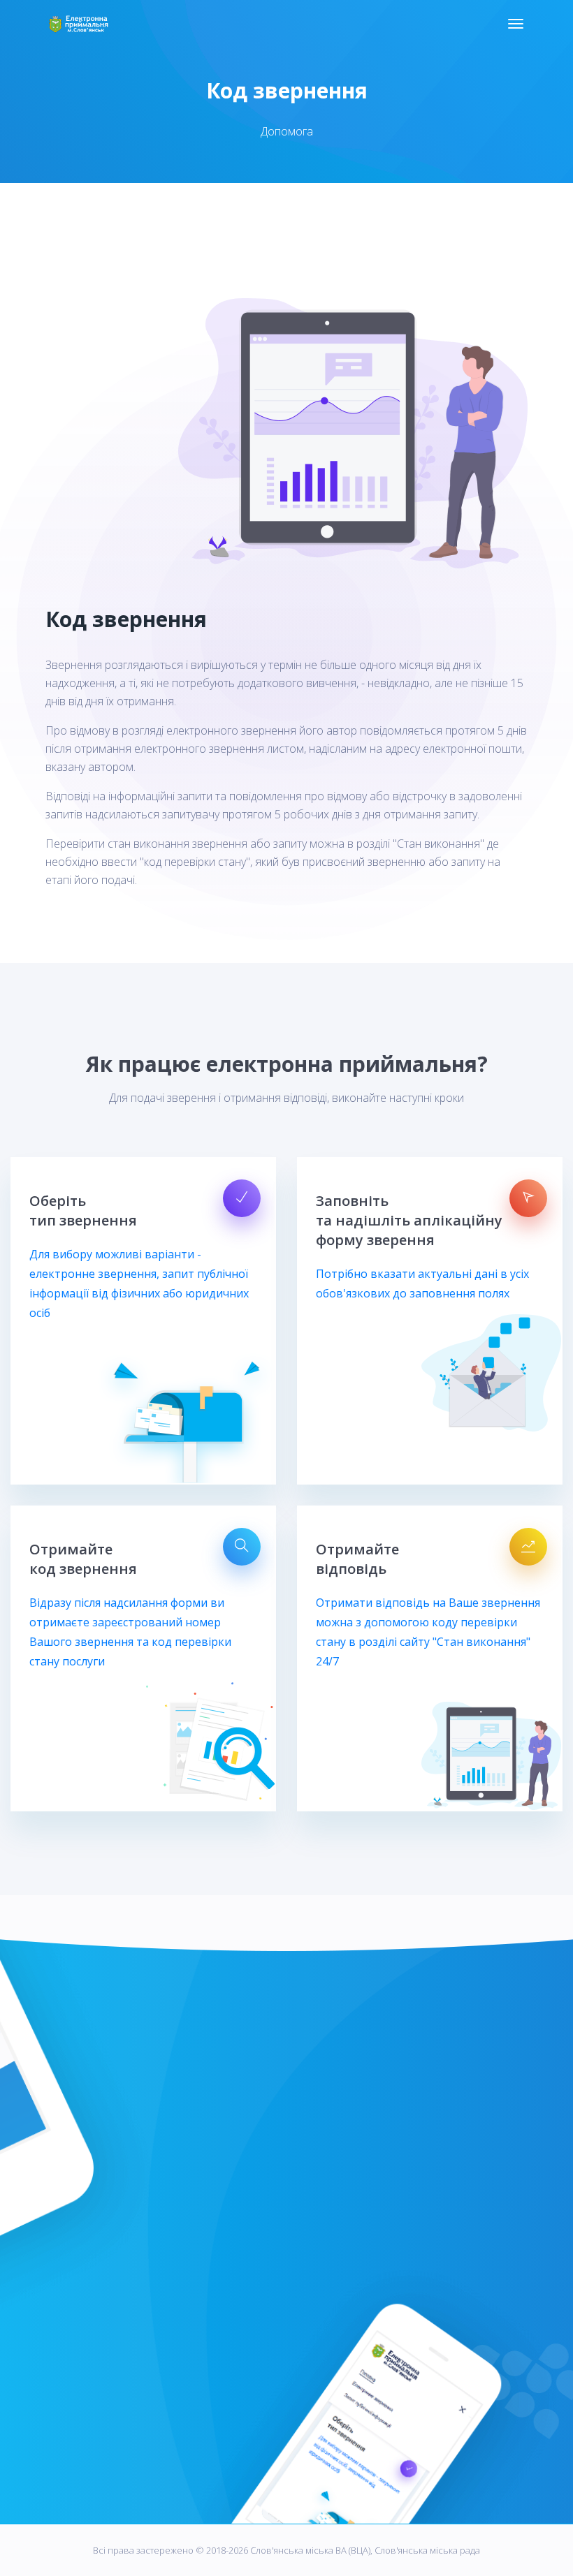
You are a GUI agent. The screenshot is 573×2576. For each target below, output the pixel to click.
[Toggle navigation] (516, 24)
